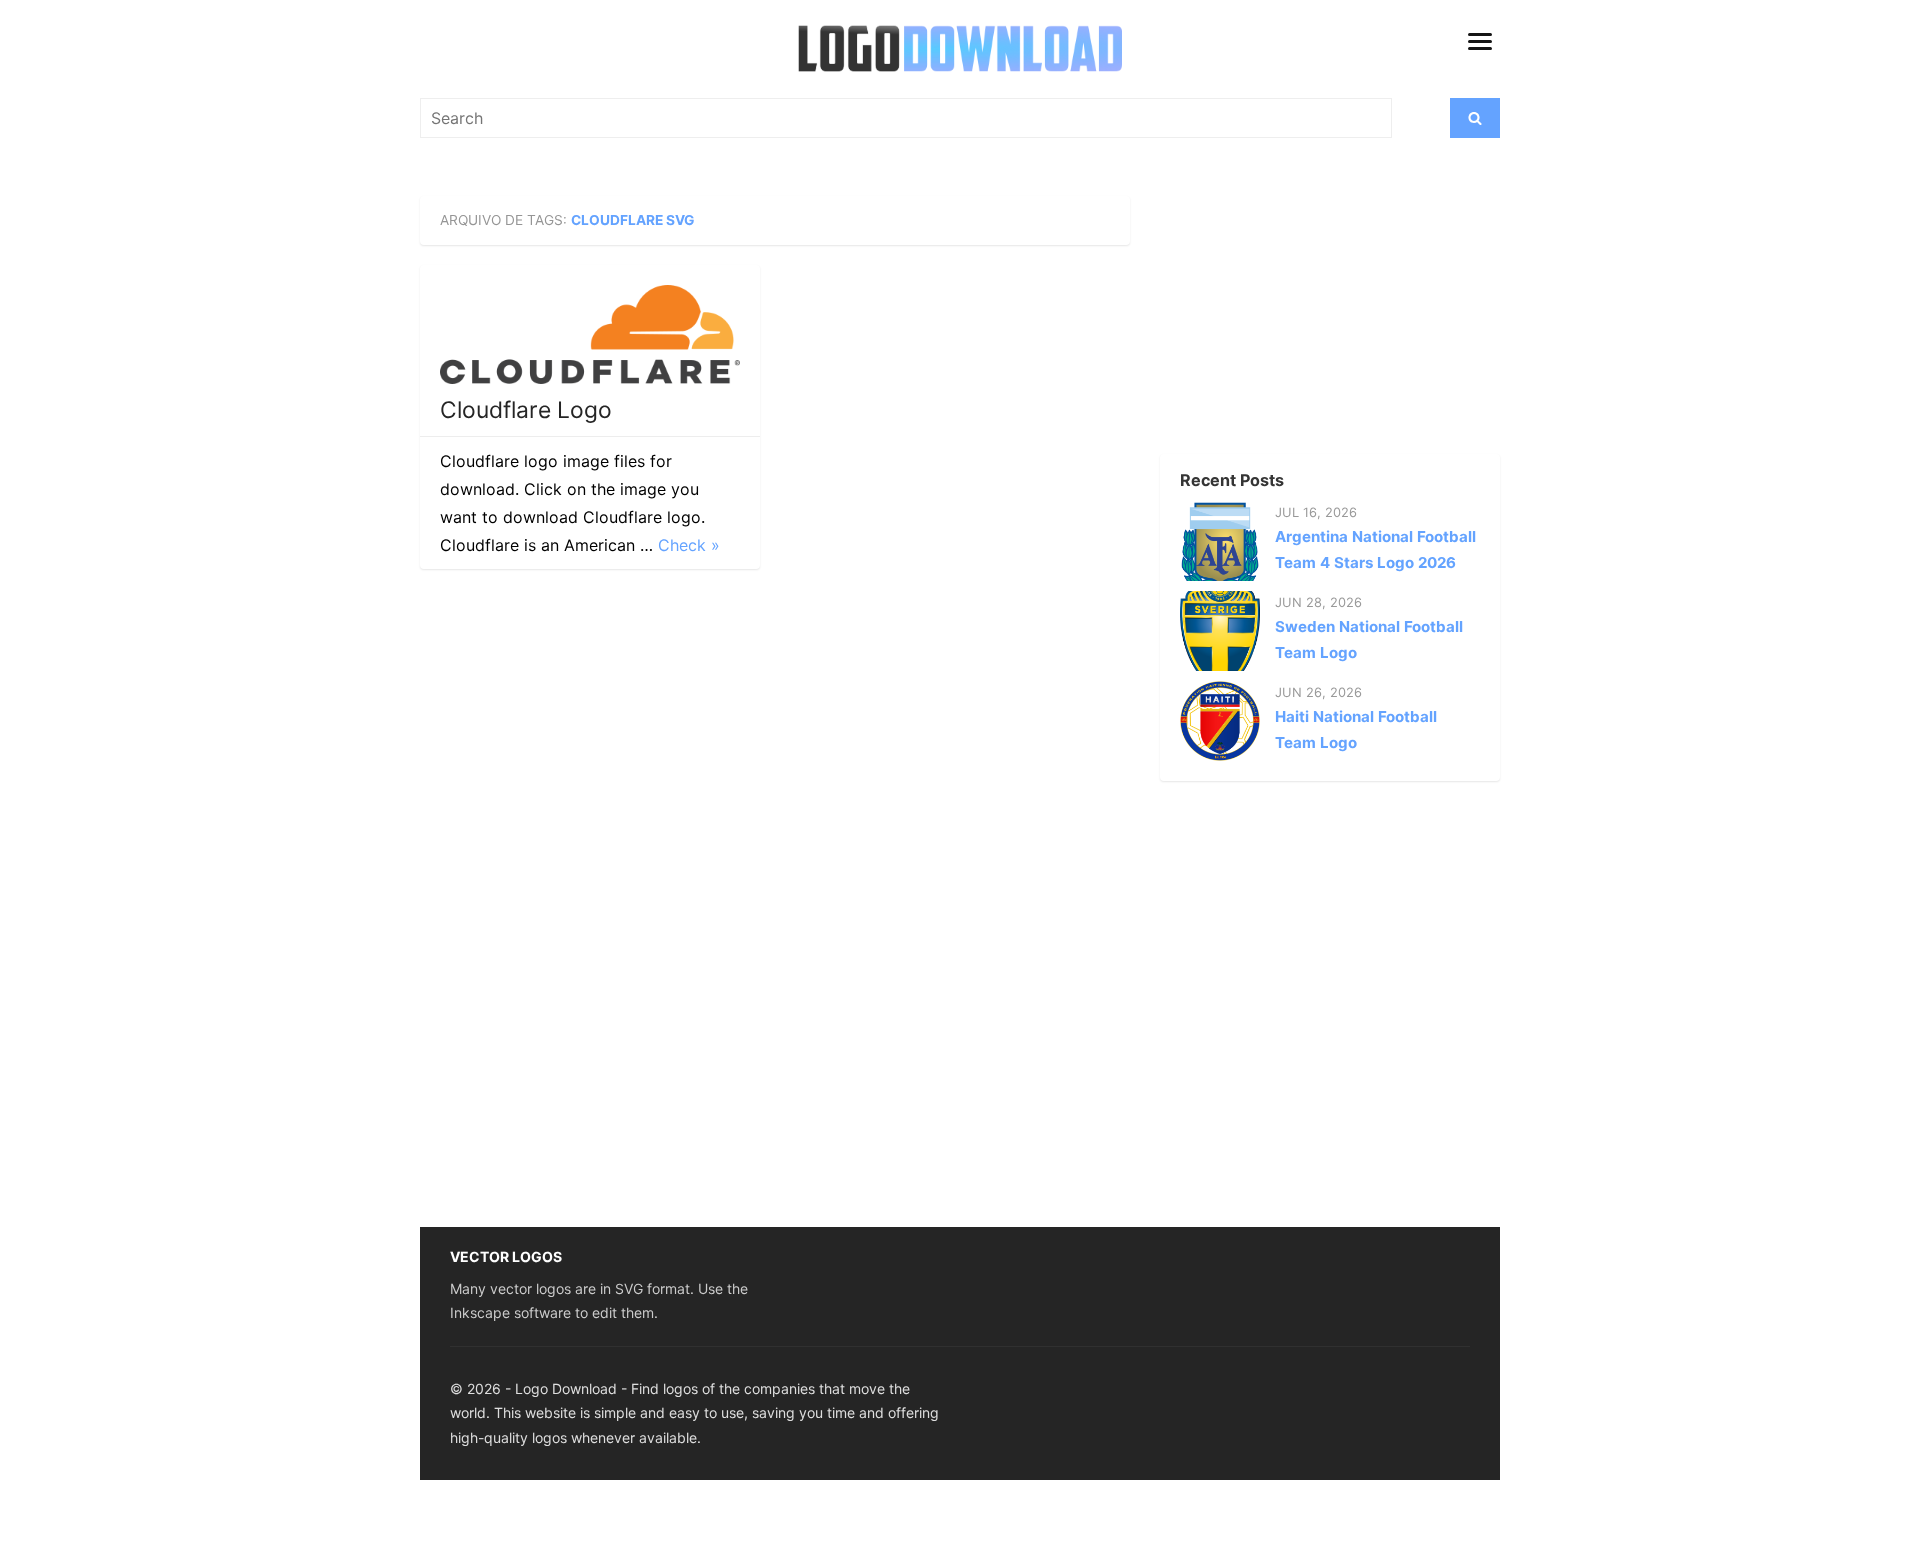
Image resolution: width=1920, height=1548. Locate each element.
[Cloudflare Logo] (590, 334)
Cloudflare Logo (526, 410)
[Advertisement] (1295, 321)
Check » (689, 545)
